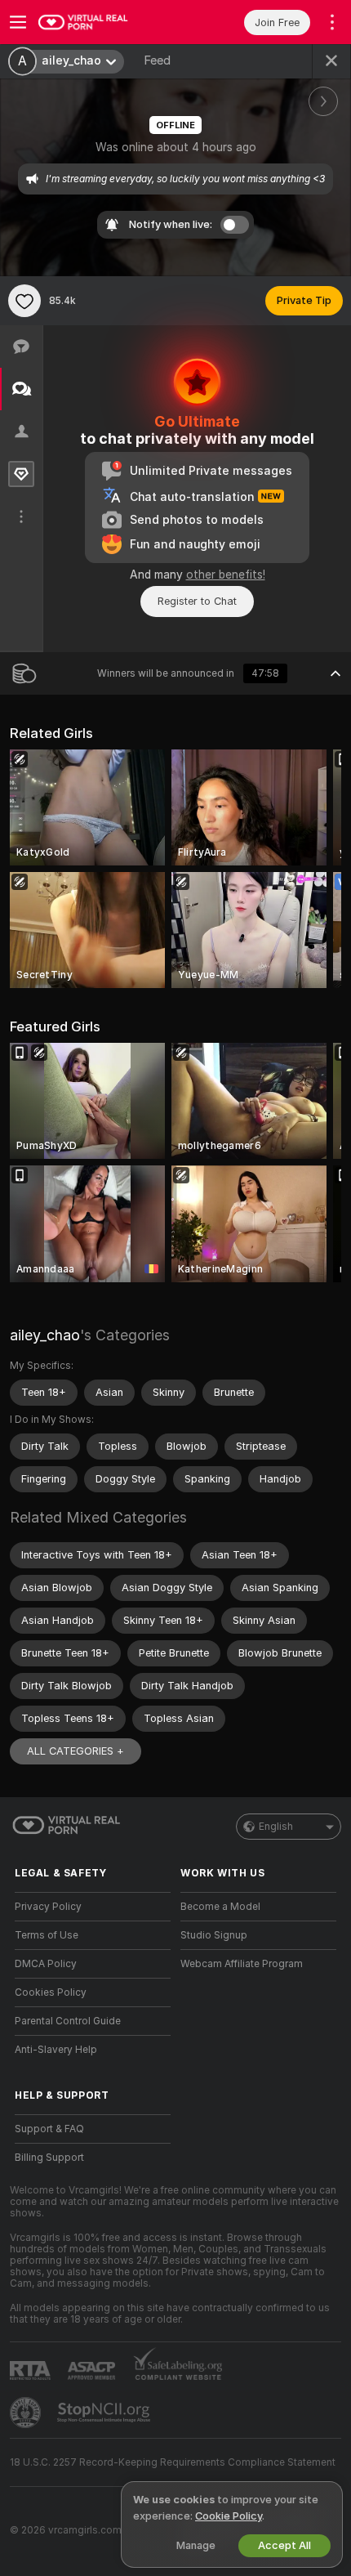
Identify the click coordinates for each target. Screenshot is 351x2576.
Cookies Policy (51, 1992)
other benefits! (226, 575)
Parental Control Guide (68, 2021)
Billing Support (49, 2158)
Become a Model (220, 1907)
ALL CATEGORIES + (76, 1751)
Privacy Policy (48, 1907)
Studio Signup (214, 1935)
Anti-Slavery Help (56, 2050)
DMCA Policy (46, 1964)
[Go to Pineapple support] (27, 2413)
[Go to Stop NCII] (105, 2413)
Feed (157, 60)
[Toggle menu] (18, 22)
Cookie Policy (229, 2516)
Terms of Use (47, 1935)
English (276, 1827)
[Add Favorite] (24, 301)
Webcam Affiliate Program (242, 1964)
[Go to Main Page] (106, 22)
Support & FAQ (49, 2129)
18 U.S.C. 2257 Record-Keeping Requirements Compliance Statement (173, 2462)
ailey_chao (45, 1335)
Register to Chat (197, 601)
